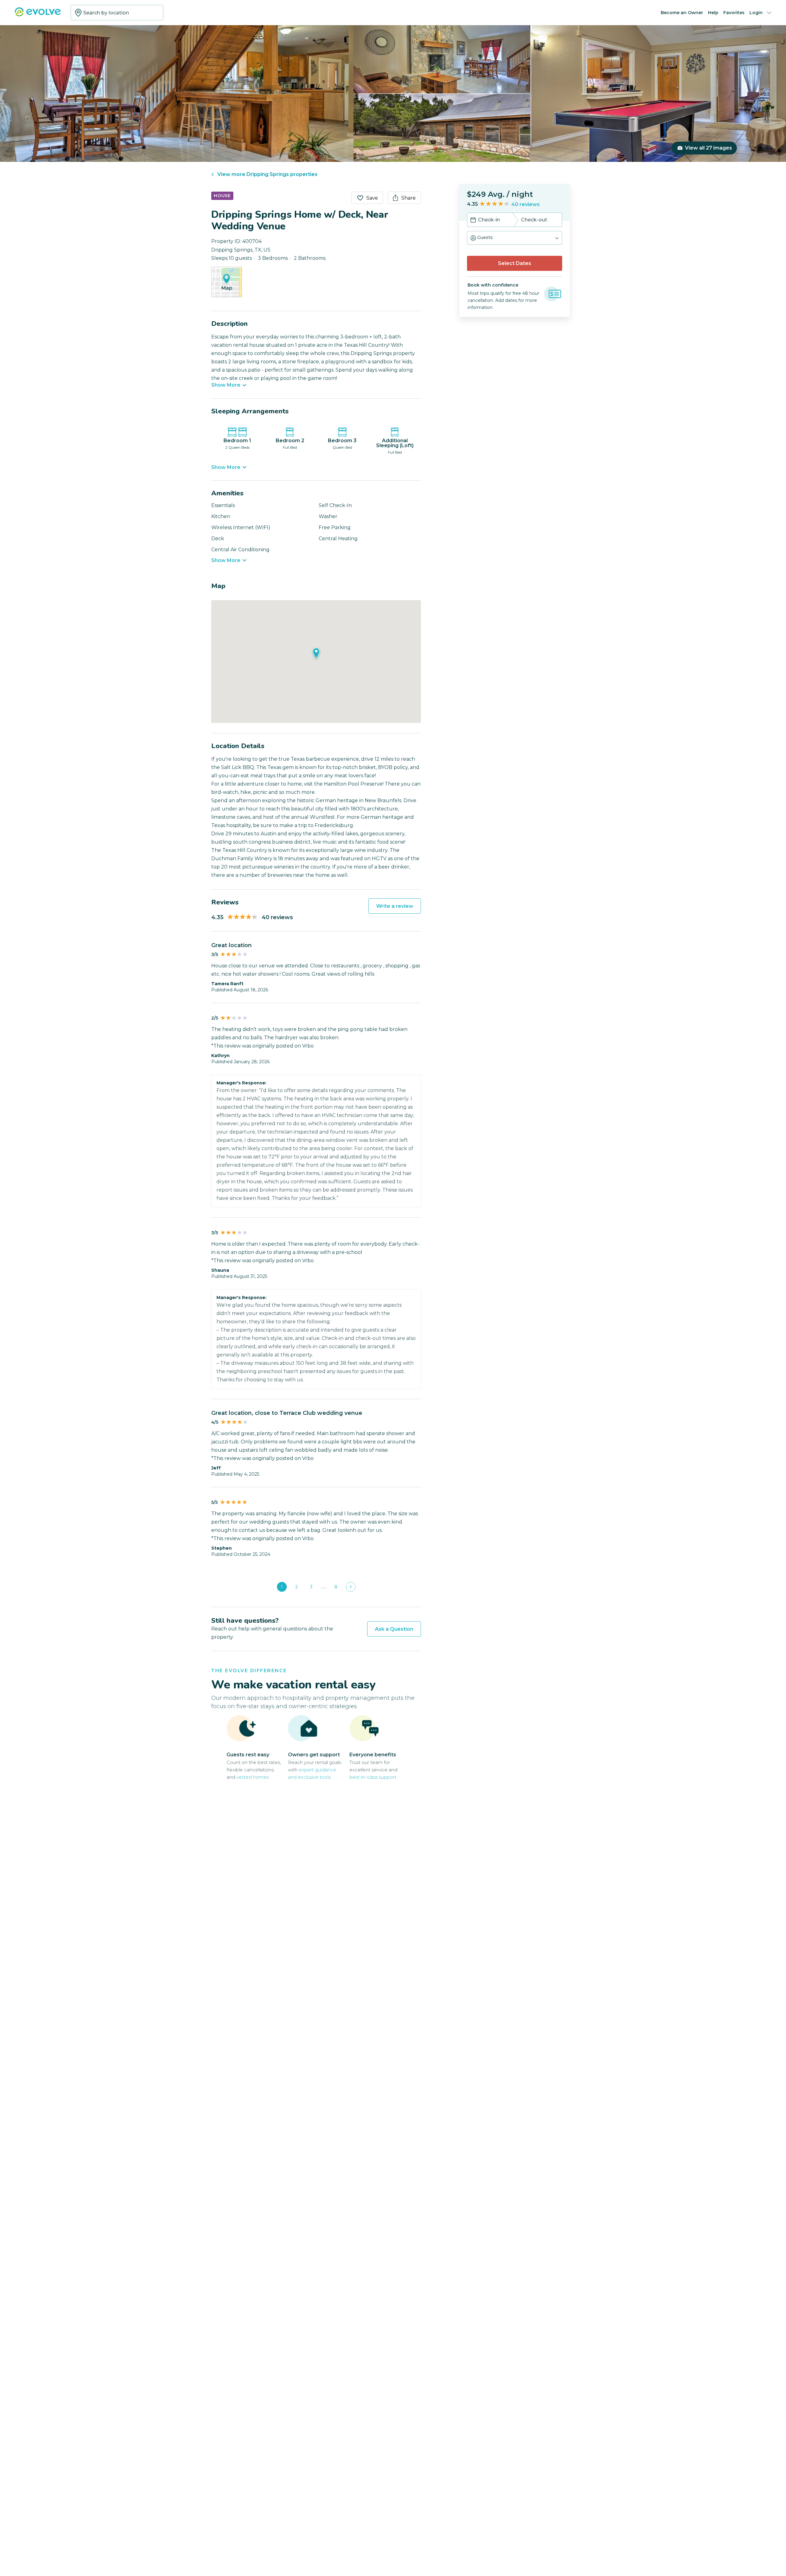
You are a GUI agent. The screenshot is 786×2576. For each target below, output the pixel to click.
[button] (515, 238)
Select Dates (515, 263)
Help (713, 13)
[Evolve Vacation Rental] (38, 15)
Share (409, 198)
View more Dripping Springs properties (267, 174)
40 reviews (525, 204)
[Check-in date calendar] (473, 221)
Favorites (734, 13)
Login (756, 13)
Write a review (395, 906)
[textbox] (117, 13)
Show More (226, 385)
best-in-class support (373, 1777)
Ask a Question (394, 1629)
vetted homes (253, 1777)
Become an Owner (682, 13)
